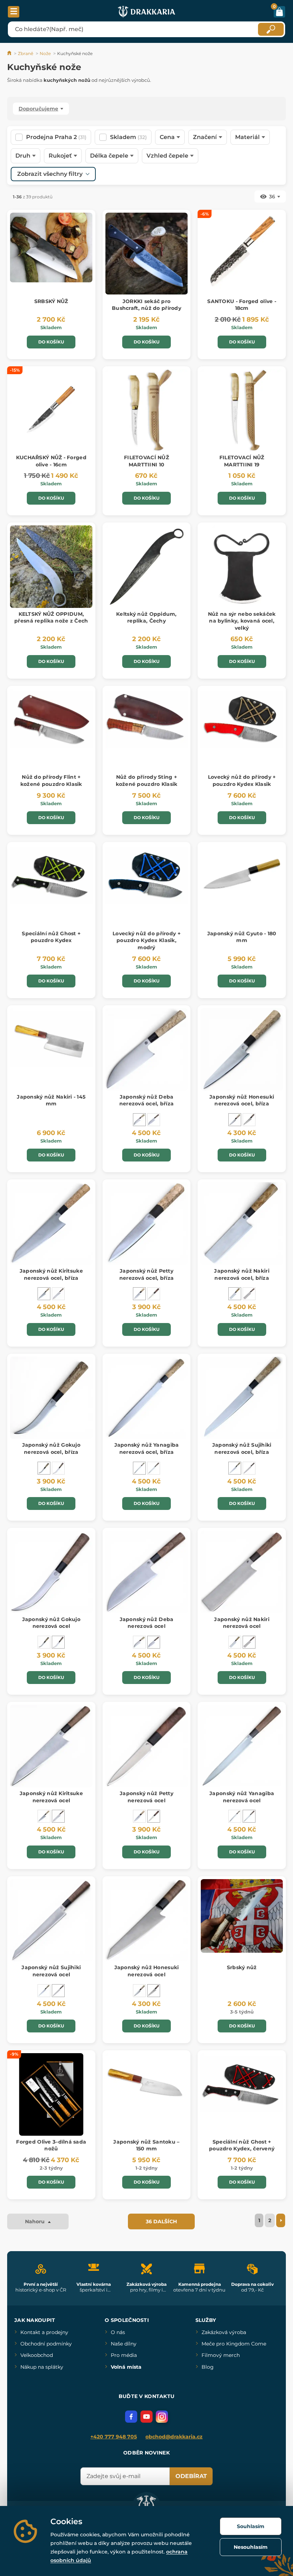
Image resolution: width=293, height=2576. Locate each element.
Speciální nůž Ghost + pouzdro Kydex (51, 937)
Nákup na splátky (42, 2367)
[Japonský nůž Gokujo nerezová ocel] (58, 1468)
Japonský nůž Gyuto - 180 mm (242, 937)
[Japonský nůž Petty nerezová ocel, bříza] (139, 1294)
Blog (208, 2367)
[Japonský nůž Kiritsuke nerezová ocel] (58, 1294)
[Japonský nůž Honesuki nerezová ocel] (249, 1120)
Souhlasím (251, 2526)
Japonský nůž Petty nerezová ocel (146, 1797)
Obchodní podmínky (46, 2344)
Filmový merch (221, 2355)
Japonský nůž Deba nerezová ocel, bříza (147, 1100)
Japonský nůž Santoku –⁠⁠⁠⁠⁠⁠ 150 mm (146, 2145)
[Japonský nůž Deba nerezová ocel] (154, 1120)
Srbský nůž (242, 1967)
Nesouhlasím (251, 2547)
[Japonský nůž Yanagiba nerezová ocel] (154, 1468)
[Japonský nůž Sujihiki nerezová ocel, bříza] (235, 1468)
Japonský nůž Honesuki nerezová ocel (147, 1971)
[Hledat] (271, 29)
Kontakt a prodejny (44, 2332)
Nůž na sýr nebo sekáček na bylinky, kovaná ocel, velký (242, 621)
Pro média (124, 2355)
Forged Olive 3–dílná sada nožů (51, 2145)
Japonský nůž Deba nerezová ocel (147, 1623)
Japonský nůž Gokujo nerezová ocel (51, 1623)
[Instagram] (162, 2417)
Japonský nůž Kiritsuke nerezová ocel (51, 1797)
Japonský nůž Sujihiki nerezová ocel (51, 1971)
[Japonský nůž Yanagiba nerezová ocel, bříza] (139, 1468)
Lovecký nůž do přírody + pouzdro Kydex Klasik (242, 781)
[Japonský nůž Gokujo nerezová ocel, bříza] (44, 1468)
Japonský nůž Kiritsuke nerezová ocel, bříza (51, 1274)
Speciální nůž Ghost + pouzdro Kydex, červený (242, 2145)
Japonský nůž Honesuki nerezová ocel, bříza (242, 1100)
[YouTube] (146, 2417)
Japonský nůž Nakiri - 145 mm (51, 1100)
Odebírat (191, 2476)
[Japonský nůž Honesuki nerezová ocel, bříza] (235, 1120)
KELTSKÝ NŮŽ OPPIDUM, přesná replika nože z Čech (51, 618)
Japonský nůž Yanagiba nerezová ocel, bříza (147, 1448)
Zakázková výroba (224, 2332)
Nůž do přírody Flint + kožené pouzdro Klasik (51, 781)
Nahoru (36, 2221)
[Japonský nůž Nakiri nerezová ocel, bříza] (235, 1294)
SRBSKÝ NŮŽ (51, 301)
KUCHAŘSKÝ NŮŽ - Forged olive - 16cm (51, 461)
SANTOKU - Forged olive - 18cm (242, 305)
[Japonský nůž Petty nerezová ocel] (154, 1294)
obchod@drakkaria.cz (174, 2437)
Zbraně (26, 53)
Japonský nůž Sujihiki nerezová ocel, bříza (242, 1448)
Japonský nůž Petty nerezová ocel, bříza (147, 1274)
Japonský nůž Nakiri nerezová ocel (242, 1623)
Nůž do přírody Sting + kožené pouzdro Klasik (147, 781)
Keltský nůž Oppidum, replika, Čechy (146, 618)
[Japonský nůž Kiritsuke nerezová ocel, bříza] (44, 1294)
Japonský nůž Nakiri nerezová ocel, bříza (242, 1274)
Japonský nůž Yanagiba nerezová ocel (242, 1797)
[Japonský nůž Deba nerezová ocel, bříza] (139, 1120)
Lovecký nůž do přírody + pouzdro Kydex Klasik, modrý (146, 940)
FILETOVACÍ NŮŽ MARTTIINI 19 (242, 461)
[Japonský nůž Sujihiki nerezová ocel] (249, 1468)
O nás (118, 2332)
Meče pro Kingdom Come (234, 2344)
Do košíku (51, 342)
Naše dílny (124, 2344)
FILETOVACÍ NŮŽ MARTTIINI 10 (146, 461)
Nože (45, 53)
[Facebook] (131, 2417)
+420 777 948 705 (114, 2437)
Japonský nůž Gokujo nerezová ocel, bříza (51, 1448)
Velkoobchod (37, 2355)
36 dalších (161, 2221)
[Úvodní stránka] (10, 53)
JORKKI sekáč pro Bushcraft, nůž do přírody (146, 305)
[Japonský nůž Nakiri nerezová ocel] (249, 1294)
